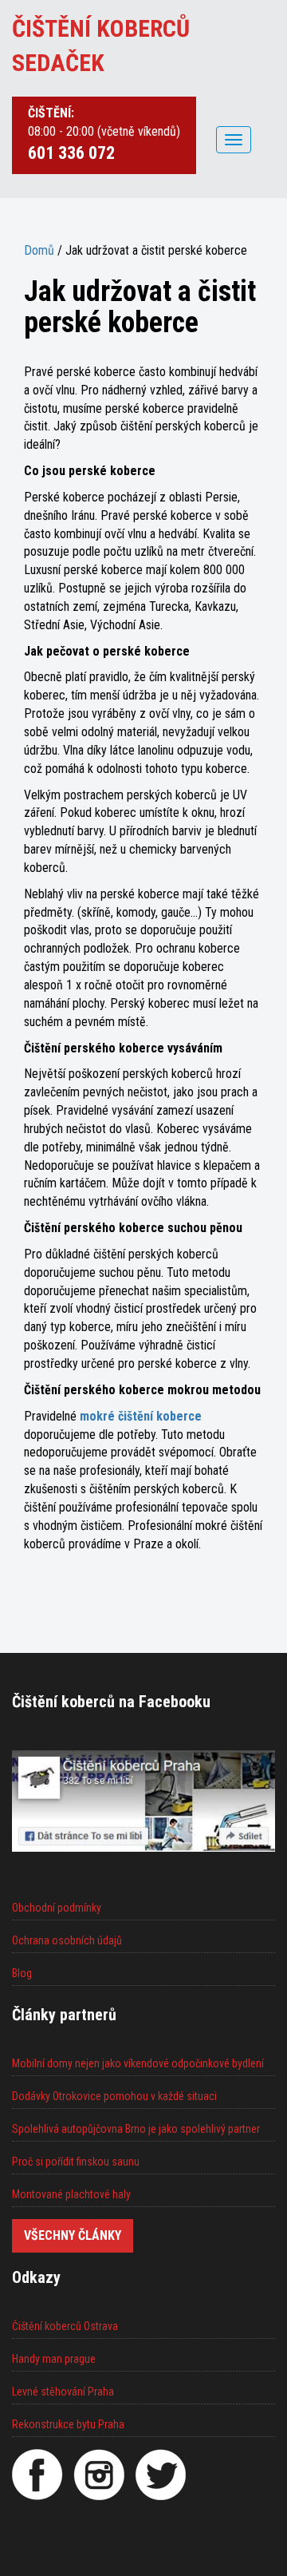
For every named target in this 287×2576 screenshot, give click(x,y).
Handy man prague (54, 2359)
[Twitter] (160, 2475)
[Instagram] (99, 2475)
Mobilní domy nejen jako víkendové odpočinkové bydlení (138, 2063)
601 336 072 (71, 153)
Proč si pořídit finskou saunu (76, 2162)
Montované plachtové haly (71, 2194)
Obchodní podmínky (57, 1908)
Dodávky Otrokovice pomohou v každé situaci (114, 2096)
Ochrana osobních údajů (67, 1940)
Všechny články (73, 2235)
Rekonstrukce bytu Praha (68, 2424)
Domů (39, 250)
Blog (22, 1973)
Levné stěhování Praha (63, 2392)
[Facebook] (37, 2475)
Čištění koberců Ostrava (65, 2326)
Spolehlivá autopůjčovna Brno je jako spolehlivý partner (136, 2129)
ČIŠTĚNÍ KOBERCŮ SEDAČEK (101, 46)
